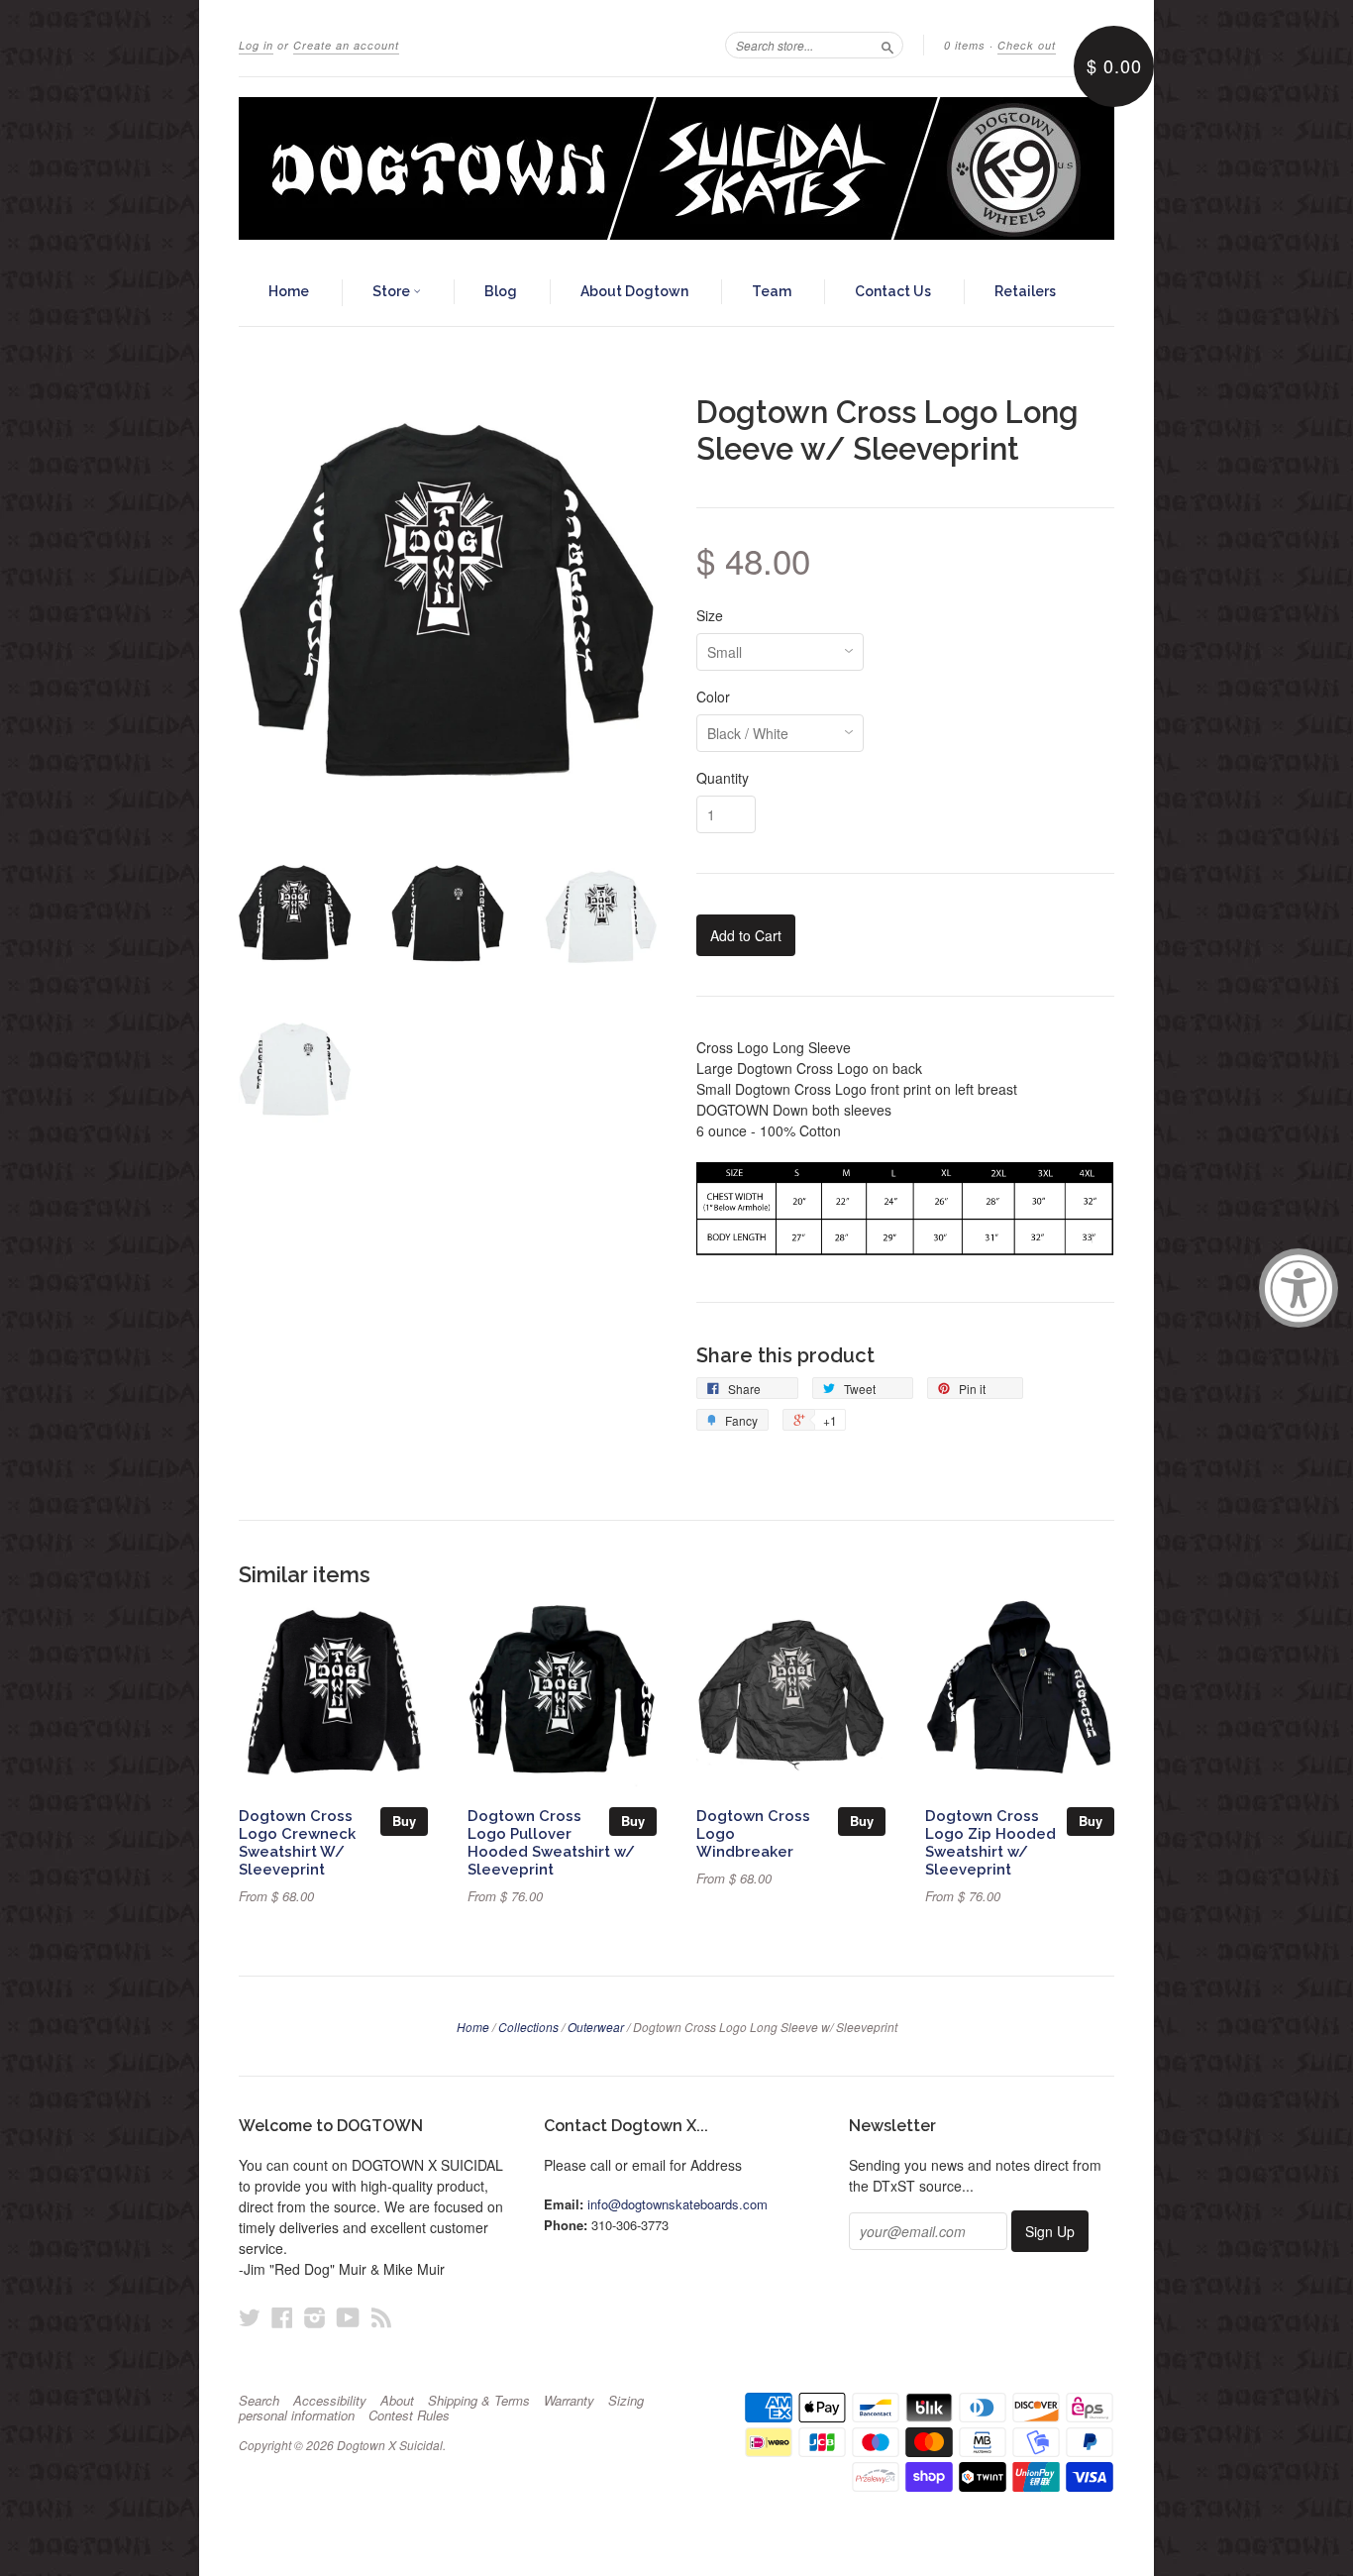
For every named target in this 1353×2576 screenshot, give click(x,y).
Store (393, 291)
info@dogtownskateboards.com (677, 2204)
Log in (256, 45)
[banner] (676, 168)
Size (710, 615)
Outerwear (596, 2027)
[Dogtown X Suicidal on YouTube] (348, 2317)
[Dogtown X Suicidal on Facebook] (282, 2317)
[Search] (887, 45)
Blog (501, 291)
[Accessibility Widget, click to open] (1299, 1288)
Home (289, 291)
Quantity (723, 778)
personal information (297, 2415)
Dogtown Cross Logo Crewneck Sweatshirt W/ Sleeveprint (297, 1842)
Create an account (346, 45)
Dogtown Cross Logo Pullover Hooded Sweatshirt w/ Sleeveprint (551, 1842)
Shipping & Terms (479, 2401)
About (397, 2401)
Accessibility (330, 2401)
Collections (528, 2027)
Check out (1027, 45)
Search (259, 2401)
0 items (965, 45)
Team (772, 291)
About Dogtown (634, 291)
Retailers (1025, 291)
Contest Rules (409, 2415)
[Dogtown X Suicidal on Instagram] (315, 2317)
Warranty (569, 2401)
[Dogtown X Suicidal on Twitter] (250, 2317)
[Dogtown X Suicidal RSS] (381, 2317)
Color (713, 697)
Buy (404, 1821)
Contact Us (893, 291)
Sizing (626, 2401)
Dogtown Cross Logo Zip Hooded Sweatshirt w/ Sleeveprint (990, 1842)
